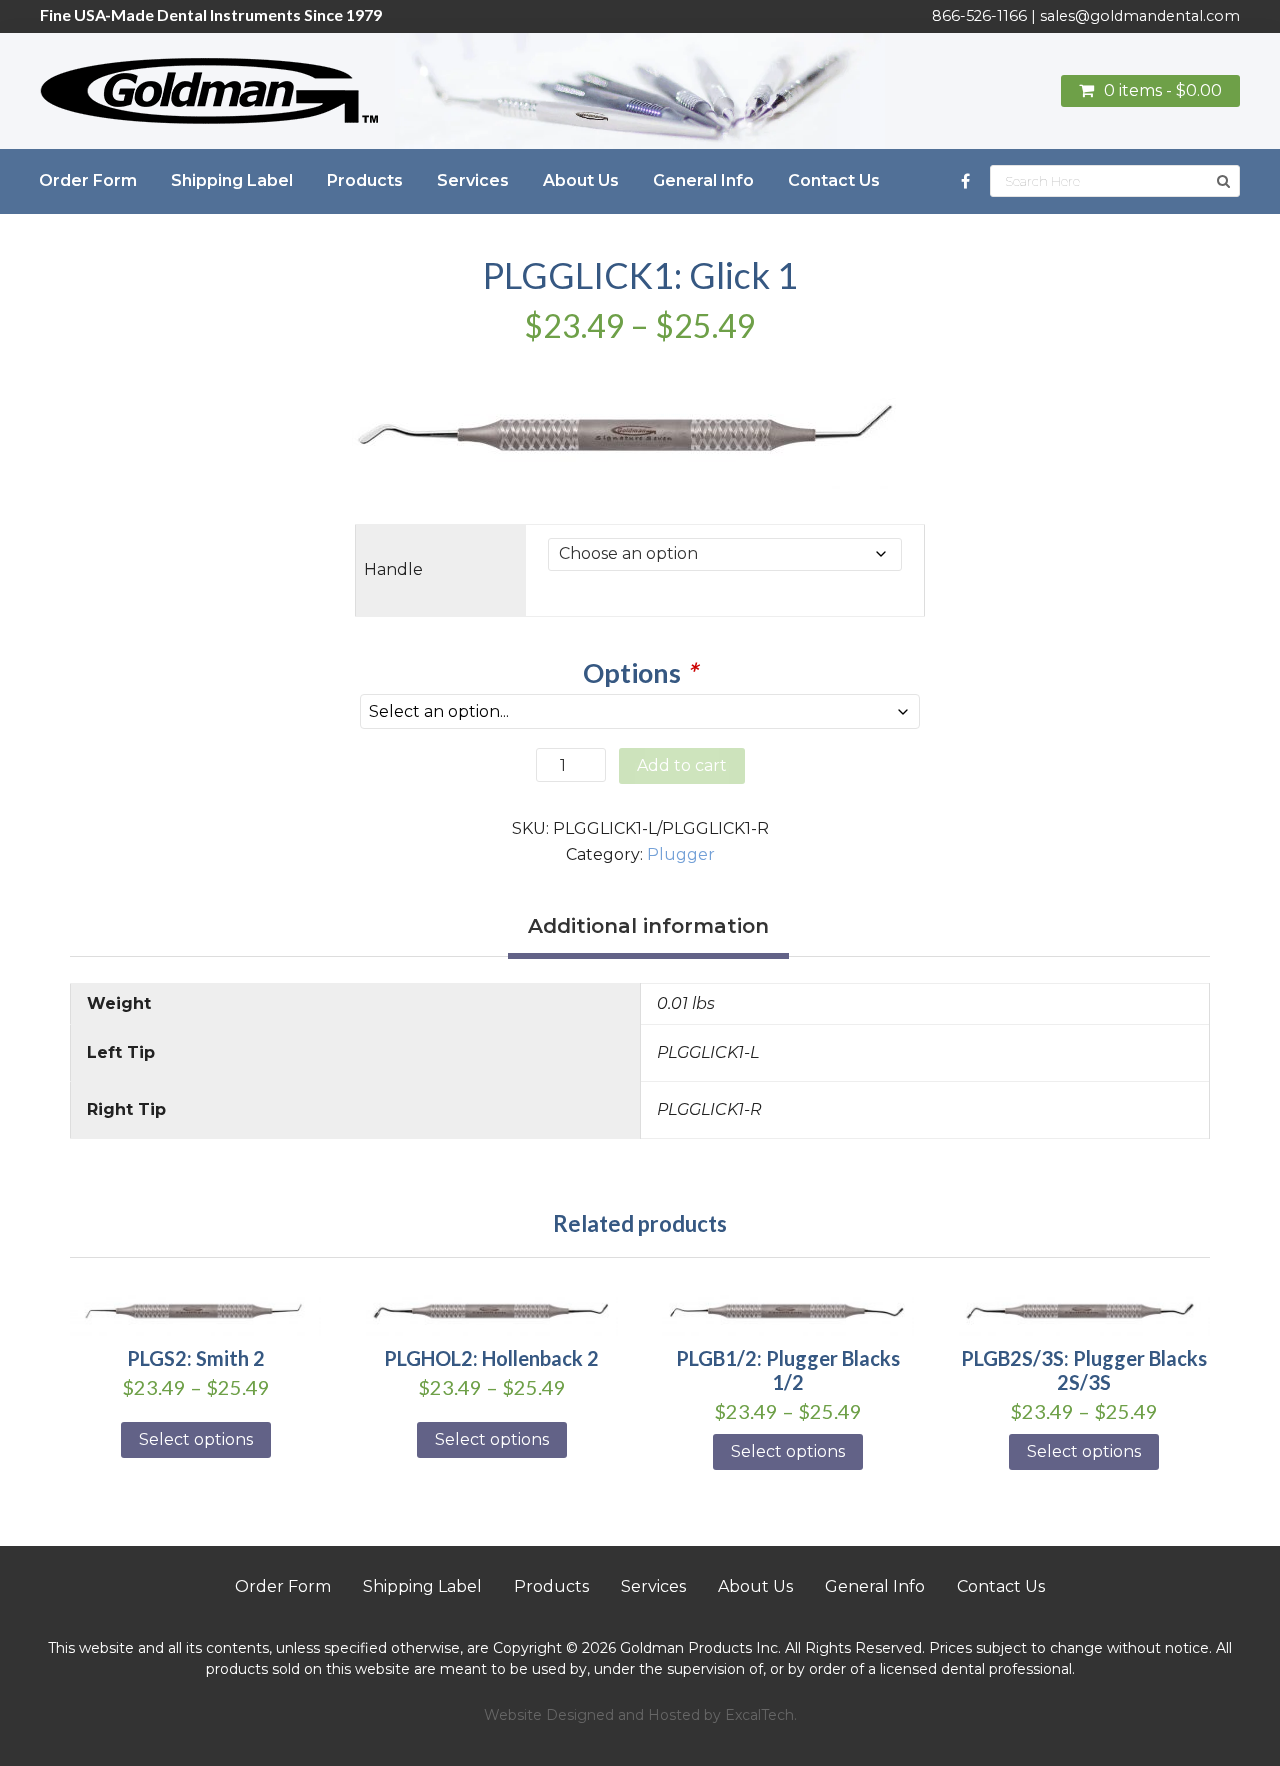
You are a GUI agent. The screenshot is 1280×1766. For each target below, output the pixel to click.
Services (653, 1586)
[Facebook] (965, 181)
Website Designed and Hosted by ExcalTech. (640, 1715)
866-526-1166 (979, 16)
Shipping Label (422, 1586)
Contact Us (1001, 1586)
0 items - (1163, 90)
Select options (196, 1439)
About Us (755, 1586)
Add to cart (682, 765)
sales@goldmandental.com (1140, 16)
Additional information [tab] (648, 926)
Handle (393, 569)
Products (551, 1586)
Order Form (283, 1586)
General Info (875, 1586)
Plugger (681, 854)
